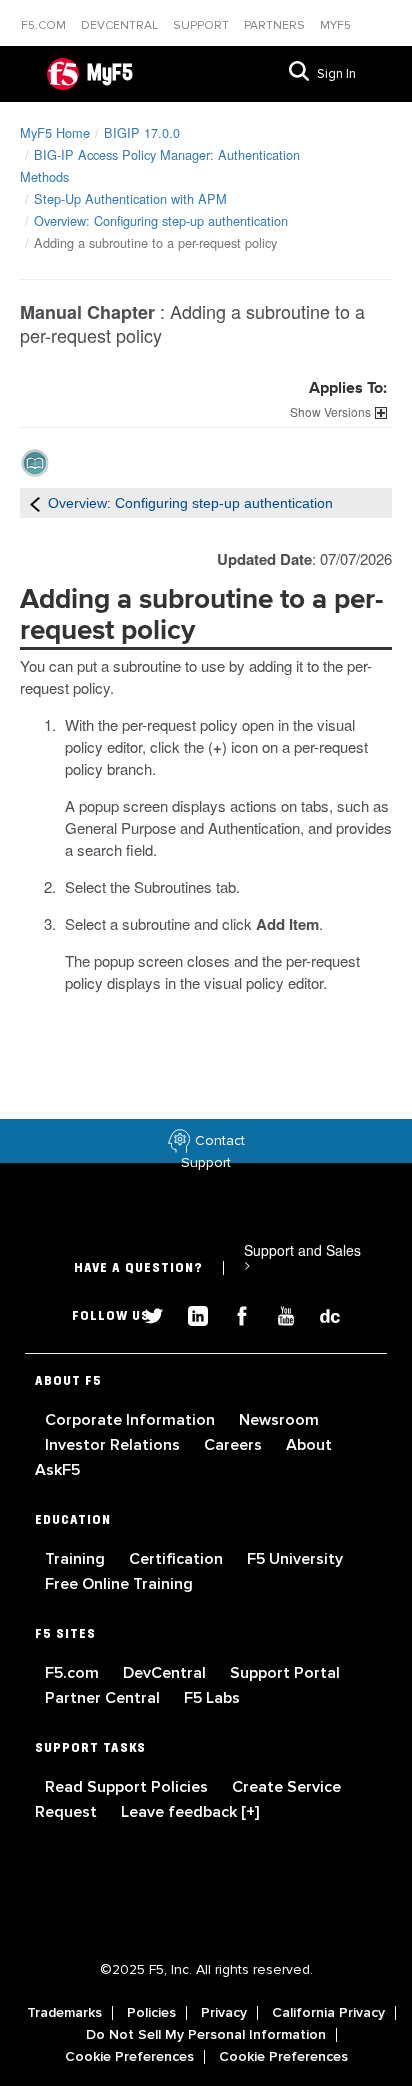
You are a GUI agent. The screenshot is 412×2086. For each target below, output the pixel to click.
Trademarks (64, 2013)
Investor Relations (114, 1445)
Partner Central (104, 1698)
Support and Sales (302, 1257)
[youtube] (278, 1313)
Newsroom (279, 1420)
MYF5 (335, 25)
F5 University (295, 1559)
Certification (178, 1559)
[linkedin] (190, 1313)
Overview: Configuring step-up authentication (161, 220)
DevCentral (166, 1673)
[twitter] (146, 1313)
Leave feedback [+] (190, 1812)
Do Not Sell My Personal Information (206, 2035)
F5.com (45, 25)
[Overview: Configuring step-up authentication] (35, 503)
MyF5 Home (55, 132)
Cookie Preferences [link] (129, 2057)
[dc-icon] (320, 1313)
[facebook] (234, 1313)
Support (202, 25)
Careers (235, 1445)
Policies (151, 2013)
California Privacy (328, 2013)
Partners (276, 25)
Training (77, 1559)
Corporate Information (132, 1420)
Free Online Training (119, 1584)
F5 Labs (212, 1698)
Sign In (336, 74)
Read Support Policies (128, 1787)
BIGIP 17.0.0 (142, 132)
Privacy (224, 2013)
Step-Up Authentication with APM (130, 198)
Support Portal (285, 1673)
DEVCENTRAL (121, 25)
